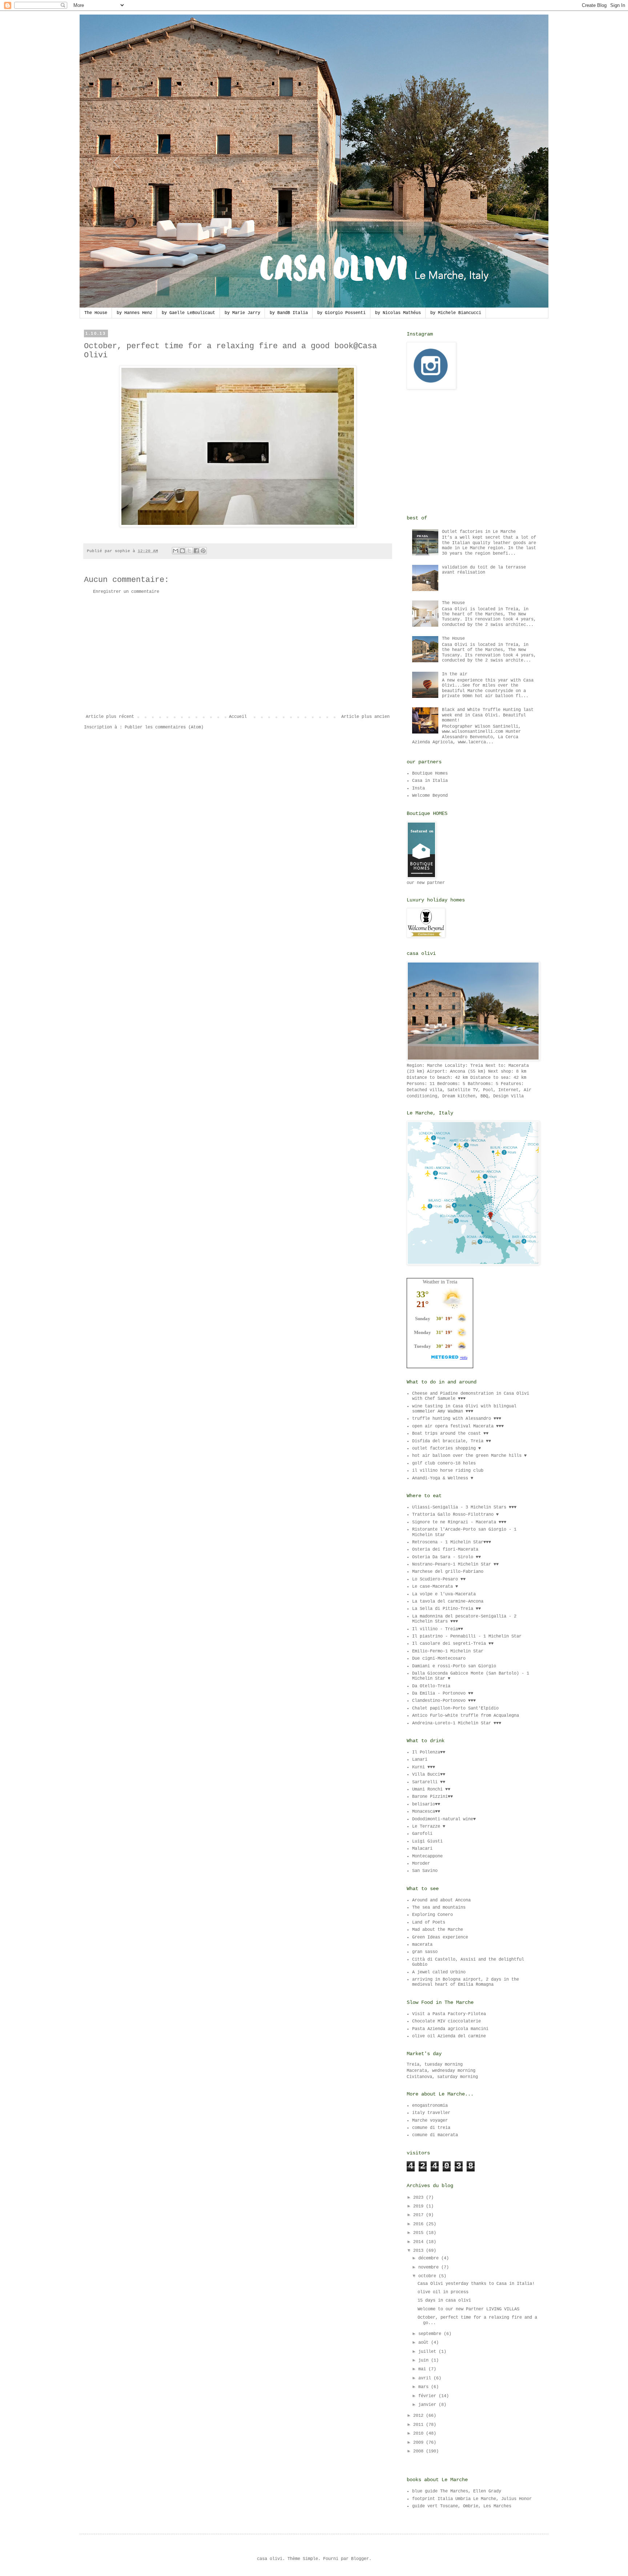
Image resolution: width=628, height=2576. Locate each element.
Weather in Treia (440, 1282)
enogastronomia (430, 2106)
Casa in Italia (430, 781)
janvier (428, 2405)
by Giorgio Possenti (341, 313)
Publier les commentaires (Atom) (164, 727)
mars (425, 2387)
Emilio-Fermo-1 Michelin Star (448, 1651)
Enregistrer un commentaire (126, 592)
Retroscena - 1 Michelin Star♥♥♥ (452, 1542)
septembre (431, 2334)
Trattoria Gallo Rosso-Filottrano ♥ (455, 1515)
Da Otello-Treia (431, 1686)
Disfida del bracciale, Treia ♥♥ (452, 1441)
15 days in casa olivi (444, 2300)
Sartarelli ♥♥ (429, 1782)
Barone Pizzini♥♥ (432, 1797)
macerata (422, 1945)
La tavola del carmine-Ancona (448, 1602)
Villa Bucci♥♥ (429, 1775)
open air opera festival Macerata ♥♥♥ (458, 1426)
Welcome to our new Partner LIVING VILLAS (468, 2309)
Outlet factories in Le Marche (479, 532)
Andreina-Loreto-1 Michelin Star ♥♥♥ (457, 1723)
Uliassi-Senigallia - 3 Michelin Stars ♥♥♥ (464, 1507)
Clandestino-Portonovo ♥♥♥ (444, 1701)
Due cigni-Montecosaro (439, 1659)
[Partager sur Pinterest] (203, 551)
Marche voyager (430, 2121)
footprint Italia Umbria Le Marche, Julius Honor (472, 2499)
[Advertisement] (238, 654)
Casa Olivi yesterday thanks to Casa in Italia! (476, 2284)
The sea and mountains (439, 1908)
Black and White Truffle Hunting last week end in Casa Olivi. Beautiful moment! (488, 715)
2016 (420, 2224)
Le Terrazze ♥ (429, 1826)
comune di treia (431, 2128)
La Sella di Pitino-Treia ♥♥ (446, 1609)
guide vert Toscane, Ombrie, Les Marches (462, 2506)
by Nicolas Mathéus (398, 313)
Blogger (360, 2559)
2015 (420, 2233)
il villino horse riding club (448, 1471)
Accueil (238, 717)
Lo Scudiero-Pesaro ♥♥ (439, 1579)
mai (423, 2369)
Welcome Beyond (430, 796)
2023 (420, 2198)
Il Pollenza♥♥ (429, 1752)
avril (426, 2378)
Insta (418, 788)
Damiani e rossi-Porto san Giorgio (454, 1666)
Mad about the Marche (438, 1930)
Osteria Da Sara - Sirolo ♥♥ (446, 1557)
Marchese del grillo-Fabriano (448, 1572)
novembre (430, 2267)
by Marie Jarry (242, 313)
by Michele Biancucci (456, 313)
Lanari (420, 1760)
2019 (420, 2206)
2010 (420, 2434)
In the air (455, 674)
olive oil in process (443, 2292)
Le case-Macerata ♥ (435, 1587)
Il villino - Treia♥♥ (438, 1629)
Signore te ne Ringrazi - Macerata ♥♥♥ (459, 1522)
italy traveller (431, 2113)
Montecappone (427, 1856)
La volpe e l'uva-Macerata (444, 1594)
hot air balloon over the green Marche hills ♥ (469, 1456)
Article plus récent (110, 717)
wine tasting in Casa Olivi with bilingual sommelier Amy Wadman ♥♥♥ (464, 1409)
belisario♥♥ (426, 1804)
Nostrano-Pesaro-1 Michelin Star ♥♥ (455, 1564)
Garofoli (422, 1834)
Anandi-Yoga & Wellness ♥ (443, 1478)
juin (425, 2360)
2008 (420, 2451)
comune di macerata (435, 2135)
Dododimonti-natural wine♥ (444, 1819)
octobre (428, 2276)
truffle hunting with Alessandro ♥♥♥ (457, 1419)
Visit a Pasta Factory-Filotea (449, 2014)
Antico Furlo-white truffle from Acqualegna (466, 1716)
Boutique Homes (430, 773)
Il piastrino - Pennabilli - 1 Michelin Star (467, 1636)
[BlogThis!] (182, 551)
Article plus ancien (365, 717)
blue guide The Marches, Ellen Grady (457, 2491)
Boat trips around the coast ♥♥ (450, 1434)
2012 (420, 2416)
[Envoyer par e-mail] (176, 551)
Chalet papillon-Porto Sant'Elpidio (455, 1708)
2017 (420, 2215)
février (428, 2396)
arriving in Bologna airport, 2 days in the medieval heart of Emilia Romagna (466, 1982)
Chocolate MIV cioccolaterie (446, 2021)
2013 (420, 2251)
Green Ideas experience (440, 1937)
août (425, 2343)
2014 (420, 2242)
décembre (430, 2258)
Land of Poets (429, 1922)
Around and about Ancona (441, 1900)
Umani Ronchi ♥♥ (431, 1789)
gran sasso (425, 1952)
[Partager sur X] (189, 551)
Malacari (422, 1849)
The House (96, 313)
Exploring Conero (432, 1915)
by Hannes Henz (134, 313)
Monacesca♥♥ (426, 1812)
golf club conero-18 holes (444, 1463)
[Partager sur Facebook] (196, 551)
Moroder (421, 1864)
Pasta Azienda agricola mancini (450, 2029)
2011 (420, 2425)
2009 (420, 2443)
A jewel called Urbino (439, 1972)
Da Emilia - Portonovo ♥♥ (443, 1693)
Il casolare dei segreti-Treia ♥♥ (453, 1644)
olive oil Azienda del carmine (449, 2036)
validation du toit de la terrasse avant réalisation (484, 570)
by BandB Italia (289, 313)
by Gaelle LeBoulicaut (188, 313)
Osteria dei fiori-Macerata (445, 1550)
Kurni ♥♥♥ (424, 1767)
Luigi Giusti (427, 1841)
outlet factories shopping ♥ (446, 1448)
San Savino (425, 1871)
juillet (428, 2352)
